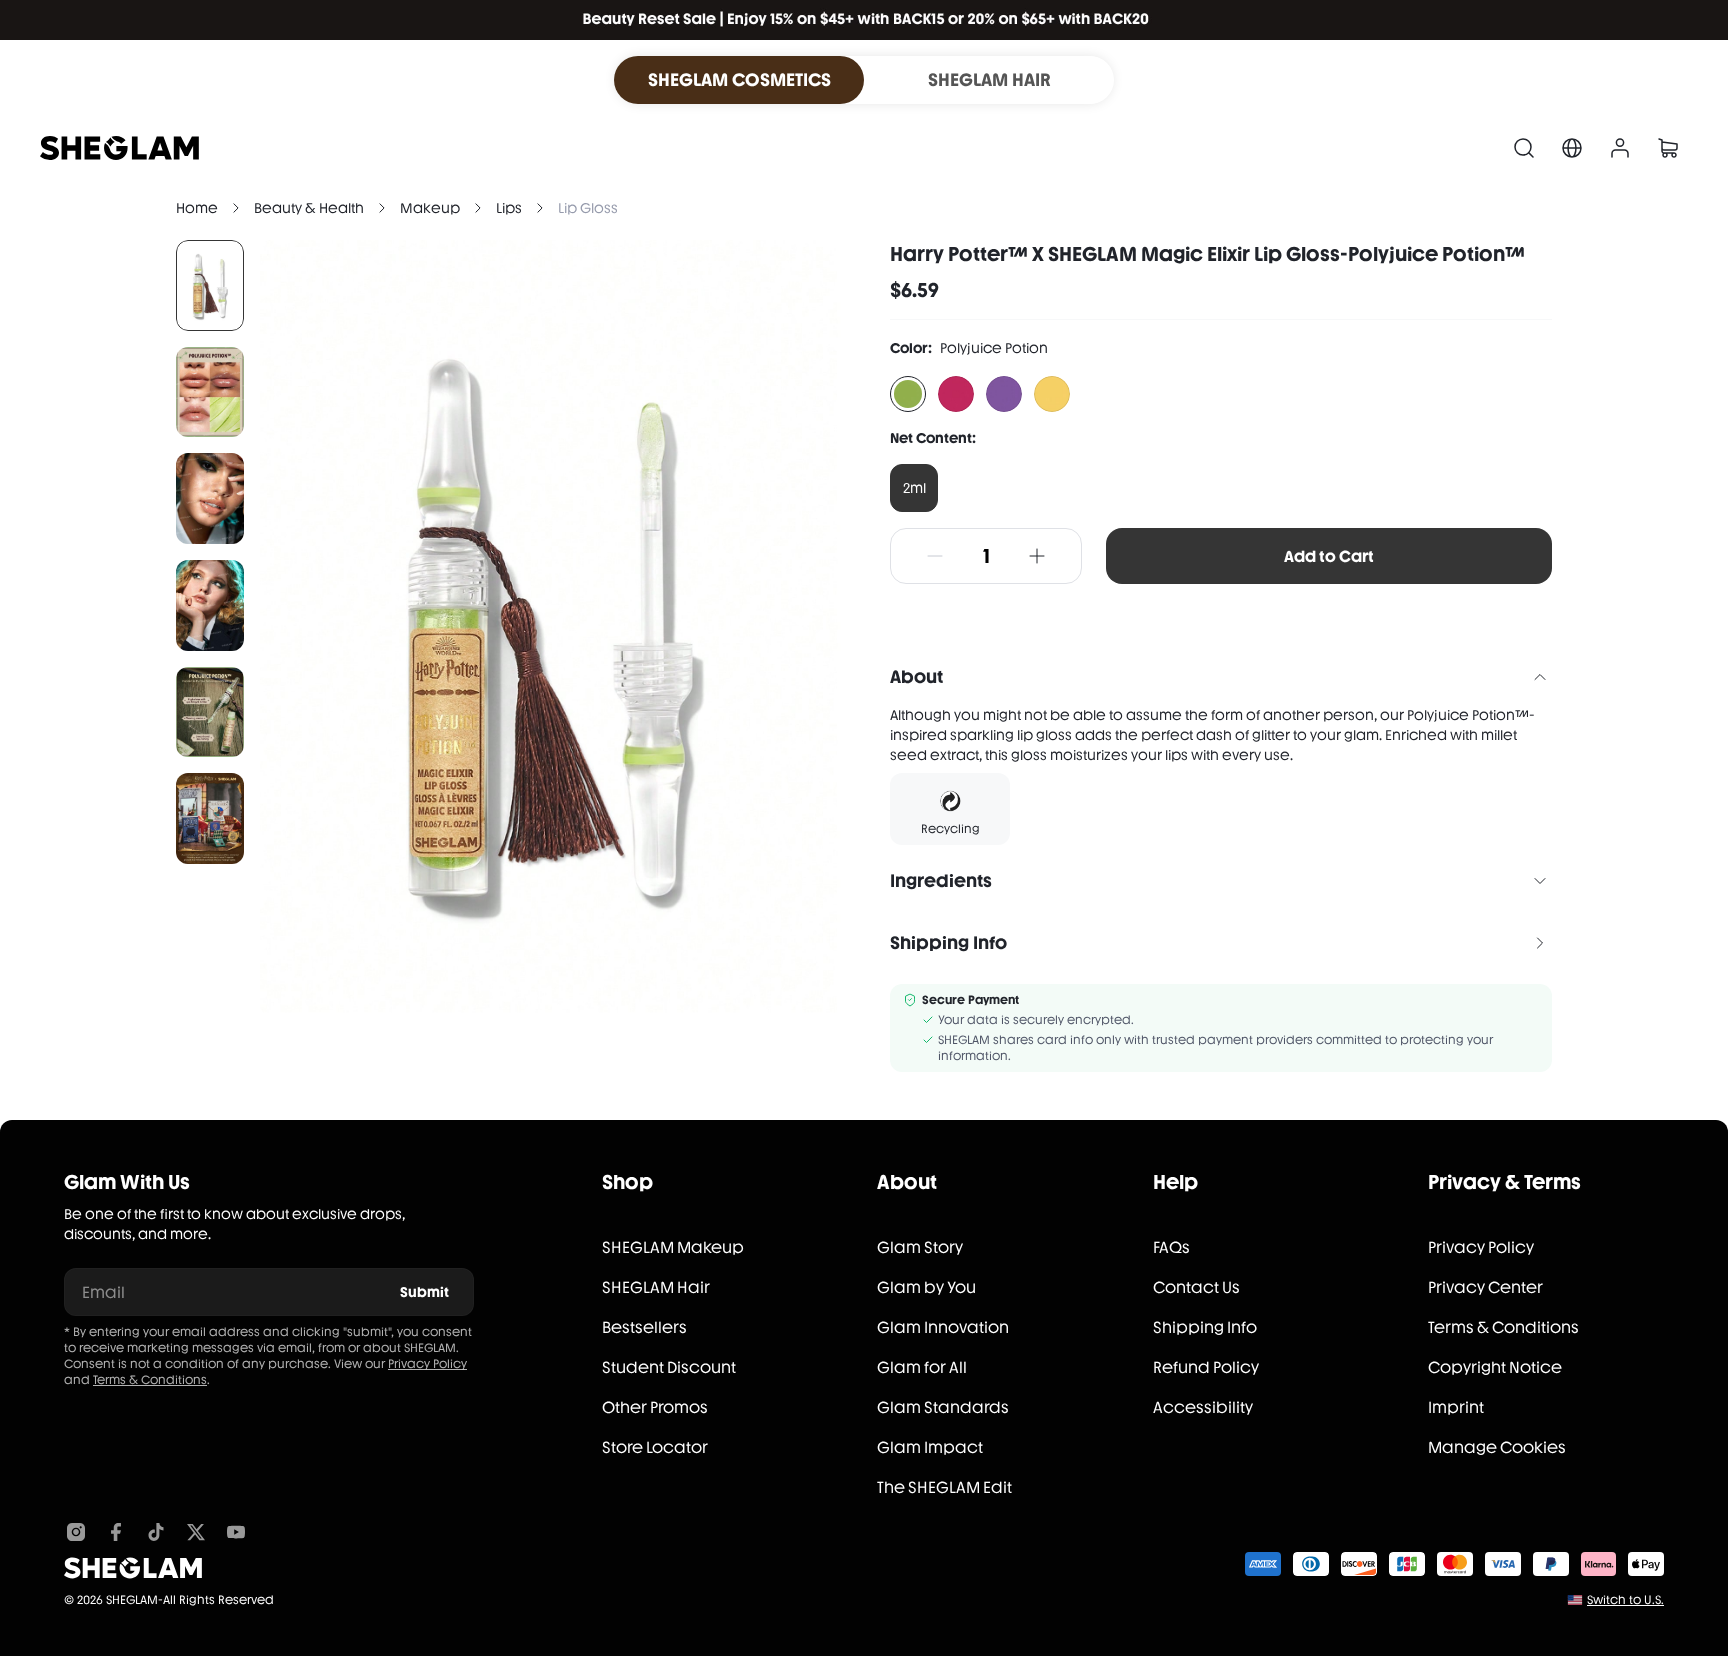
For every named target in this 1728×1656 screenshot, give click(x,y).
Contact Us (1196, 1287)
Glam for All (922, 1367)
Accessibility (1203, 1407)
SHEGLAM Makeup (673, 1247)
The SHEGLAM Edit (944, 1487)
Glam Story (920, 1247)
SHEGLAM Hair (656, 1287)
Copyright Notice (1495, 1367)
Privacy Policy (427, 1364)
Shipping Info (1205, 1327)
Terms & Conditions (150, 1380)
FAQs (1171, 1247)
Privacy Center (1485, 1287)
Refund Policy (1206, 1367)
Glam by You (926, 1287)
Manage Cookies (1497, 1447)
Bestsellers (644, 1327)
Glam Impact (930, 1447)
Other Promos (655, 1407)
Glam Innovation (943, 1327)
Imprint (1456, 1407)
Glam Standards (943, 1407)
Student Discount (669, 1367)
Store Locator (655, 1447)
